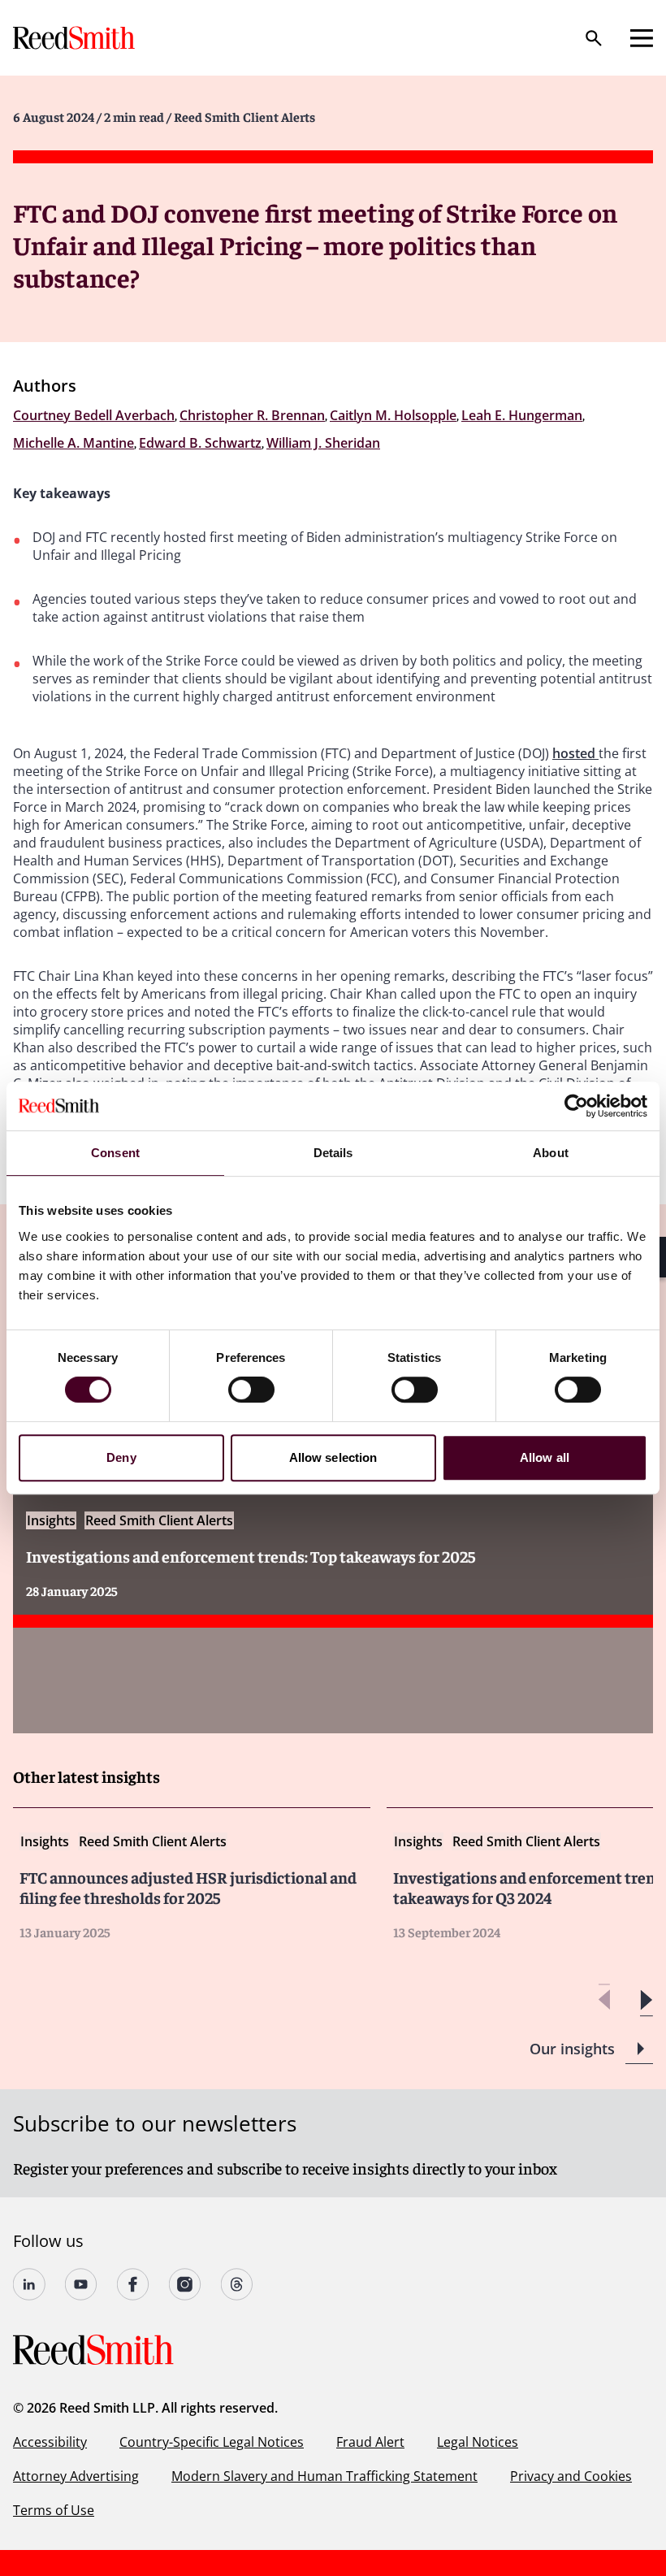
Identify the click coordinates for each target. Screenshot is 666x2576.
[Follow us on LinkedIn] (29, 2284)
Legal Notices (478, 2442)
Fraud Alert (370, 2442)
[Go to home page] (76, 38)
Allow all (545, 1457)
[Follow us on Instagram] (185, 2284)
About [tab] (551, 1153)
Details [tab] (333, 1153)
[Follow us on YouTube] (81, 2284)
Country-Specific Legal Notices (212, 2442)
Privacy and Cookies (571, 2476)
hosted (575, 753)
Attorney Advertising (76, 2476)
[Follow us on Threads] (237, 2284)
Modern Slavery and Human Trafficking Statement (324, 2476)
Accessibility (50, 2442)
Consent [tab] (115, 1153)
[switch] (251, 1390)
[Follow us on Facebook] (133, 2284)
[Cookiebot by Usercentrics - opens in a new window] (576, 1106)
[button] (646, 2000)
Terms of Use (54, 2510)
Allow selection (333, 1457)
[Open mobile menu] (642, 38)
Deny (121, 1457)
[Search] (594, 38)
